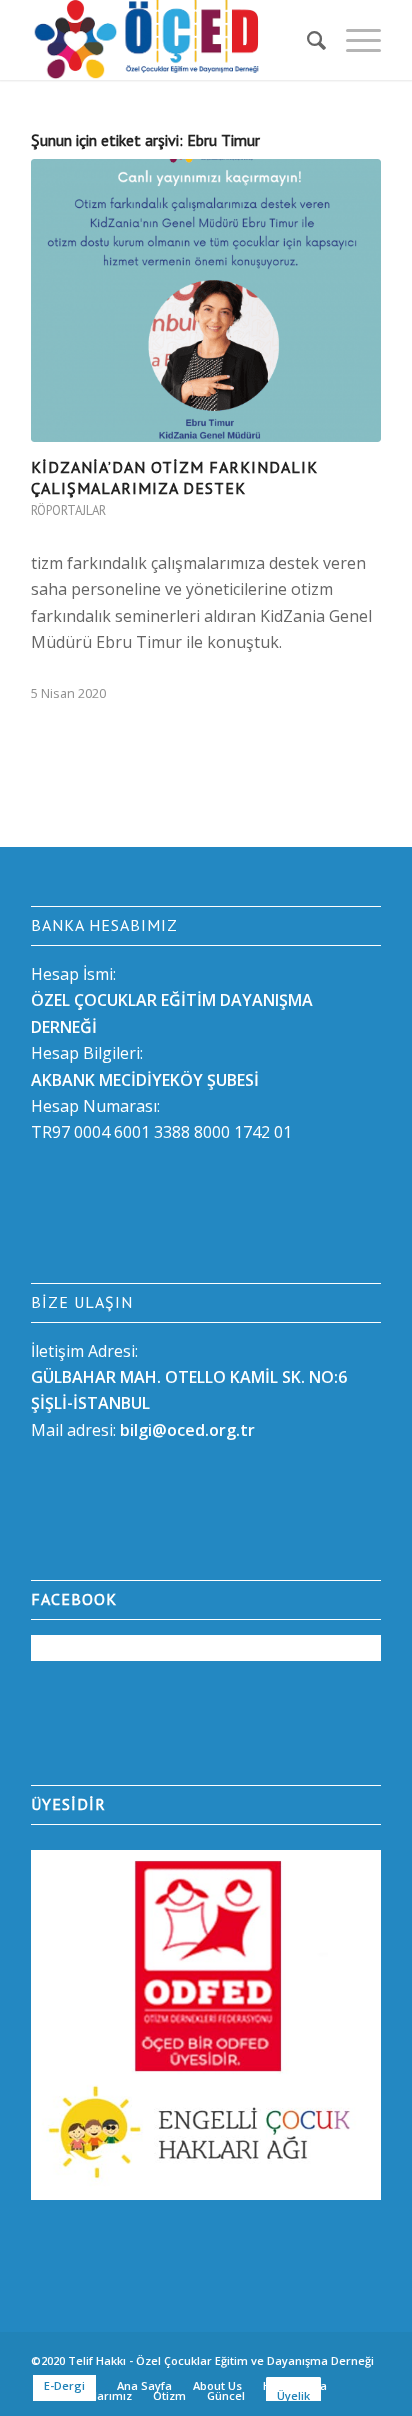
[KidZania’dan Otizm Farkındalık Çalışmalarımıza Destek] (206, 300)
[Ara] (306, 40)
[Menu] (353, 40)
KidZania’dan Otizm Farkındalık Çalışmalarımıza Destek (174, 477)
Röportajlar (68, 510)
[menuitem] (306, 40)
